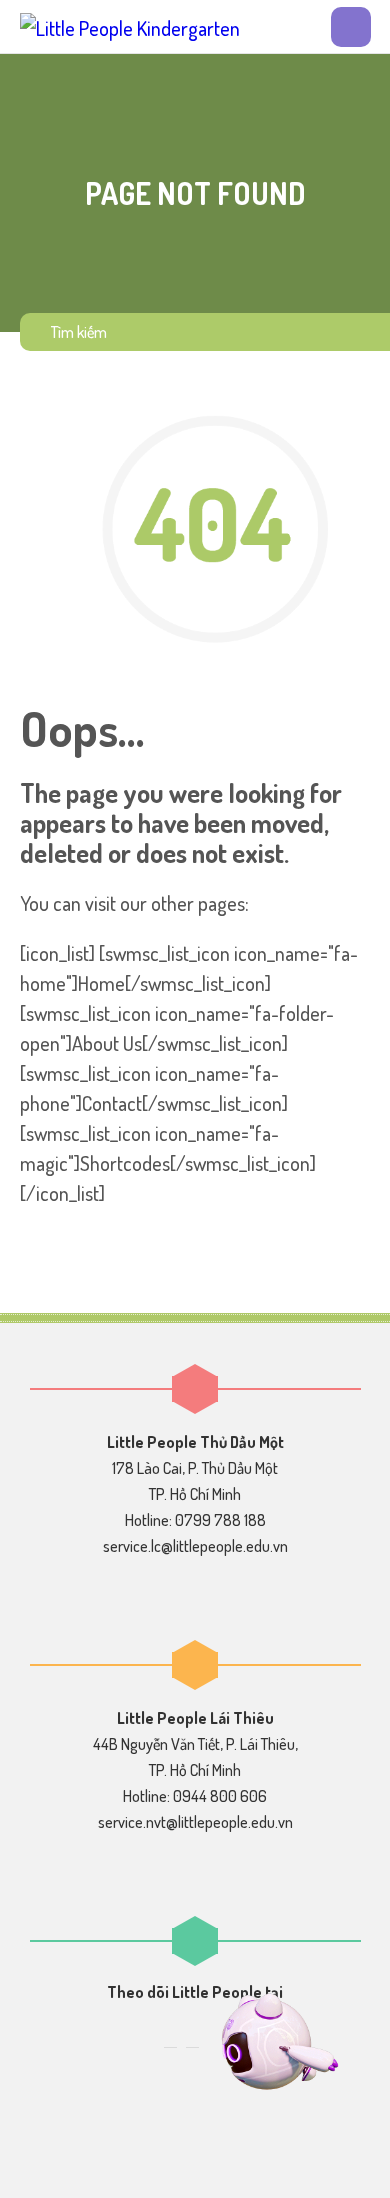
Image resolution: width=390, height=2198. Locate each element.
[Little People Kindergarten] (130, 26)
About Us (107, 1043)
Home (101, 983)
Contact (112, 1103)
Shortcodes (125, 1163)
